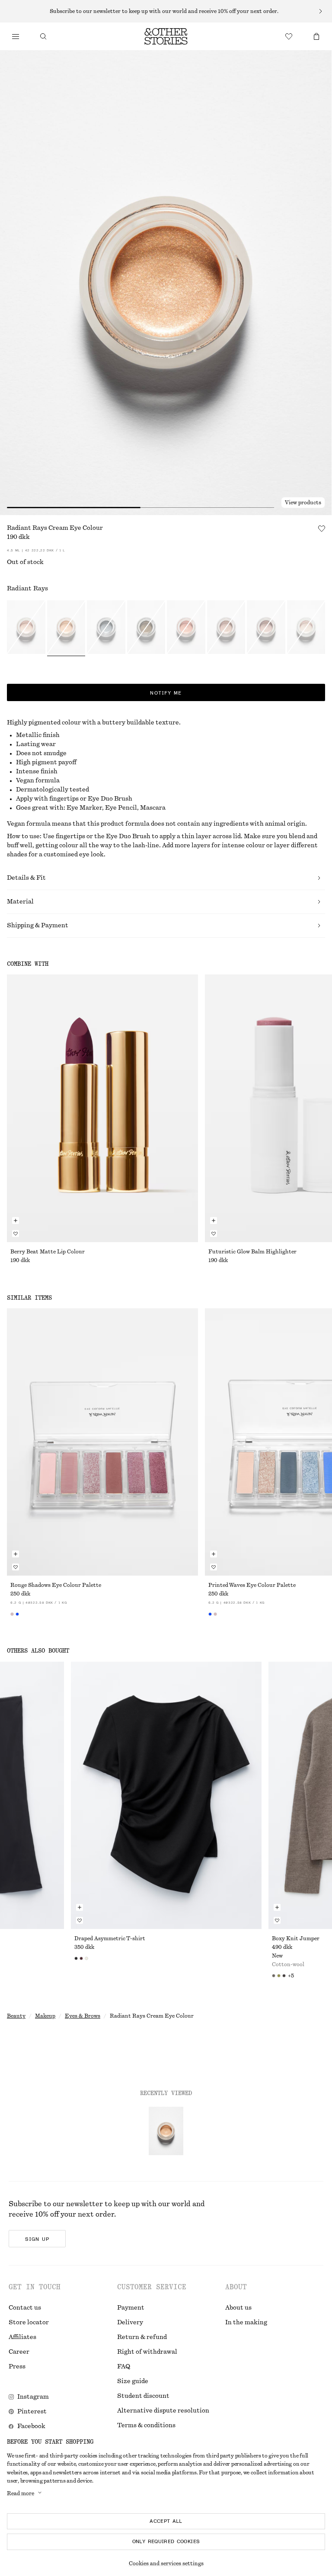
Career (19, 2352)
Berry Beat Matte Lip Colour (48, 1252)
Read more (21, 2493)
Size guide (133, 2381)
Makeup (45, 2016)
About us (238, 2308)
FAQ (124, 2367)
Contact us (25, 2308)
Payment (131, 2308)
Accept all (166, 2521)
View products (303, 503)
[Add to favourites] (322, 529)
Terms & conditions (146, 2425)
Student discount (143, 2396)
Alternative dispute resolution (163, 2411)
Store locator (29, 2323)
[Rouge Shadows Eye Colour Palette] (102, 1442)
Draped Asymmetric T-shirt (110, 1938)
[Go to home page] (166, 36)
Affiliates (22, 2337)
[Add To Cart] (16, 1221)
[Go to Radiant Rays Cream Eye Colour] (166, 2131)
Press (17, 2367)
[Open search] (43, 36)
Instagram (33, 2397)
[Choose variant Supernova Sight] (306, 628)
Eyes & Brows (83, 2016)
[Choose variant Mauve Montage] (266, 628)
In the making (246, 2323)
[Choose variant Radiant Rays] (66, 628)
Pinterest (32, 2412)
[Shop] (16, 36)
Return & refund (142, 2337)
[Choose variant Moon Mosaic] (226, 628)
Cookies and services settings (166, 2563)
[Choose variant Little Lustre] (26, 628)
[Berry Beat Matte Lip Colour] (102, 1108)
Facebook (31, 2426)
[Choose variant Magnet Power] (106, 628)
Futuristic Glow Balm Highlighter (252, 1252)
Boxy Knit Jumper (296, 1938)
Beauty (16, 2016)
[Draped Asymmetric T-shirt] (166, 1795)
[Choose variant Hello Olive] (146, 628)
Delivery (130, 2323)
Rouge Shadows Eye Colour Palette (56, 1585)
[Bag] (316, 36)
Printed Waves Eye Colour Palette (252, 1585)
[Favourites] (289, 36)
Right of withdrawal (147, 2352)
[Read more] (166, 11)
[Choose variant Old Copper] (186, 628)
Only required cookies (166, 2541)
